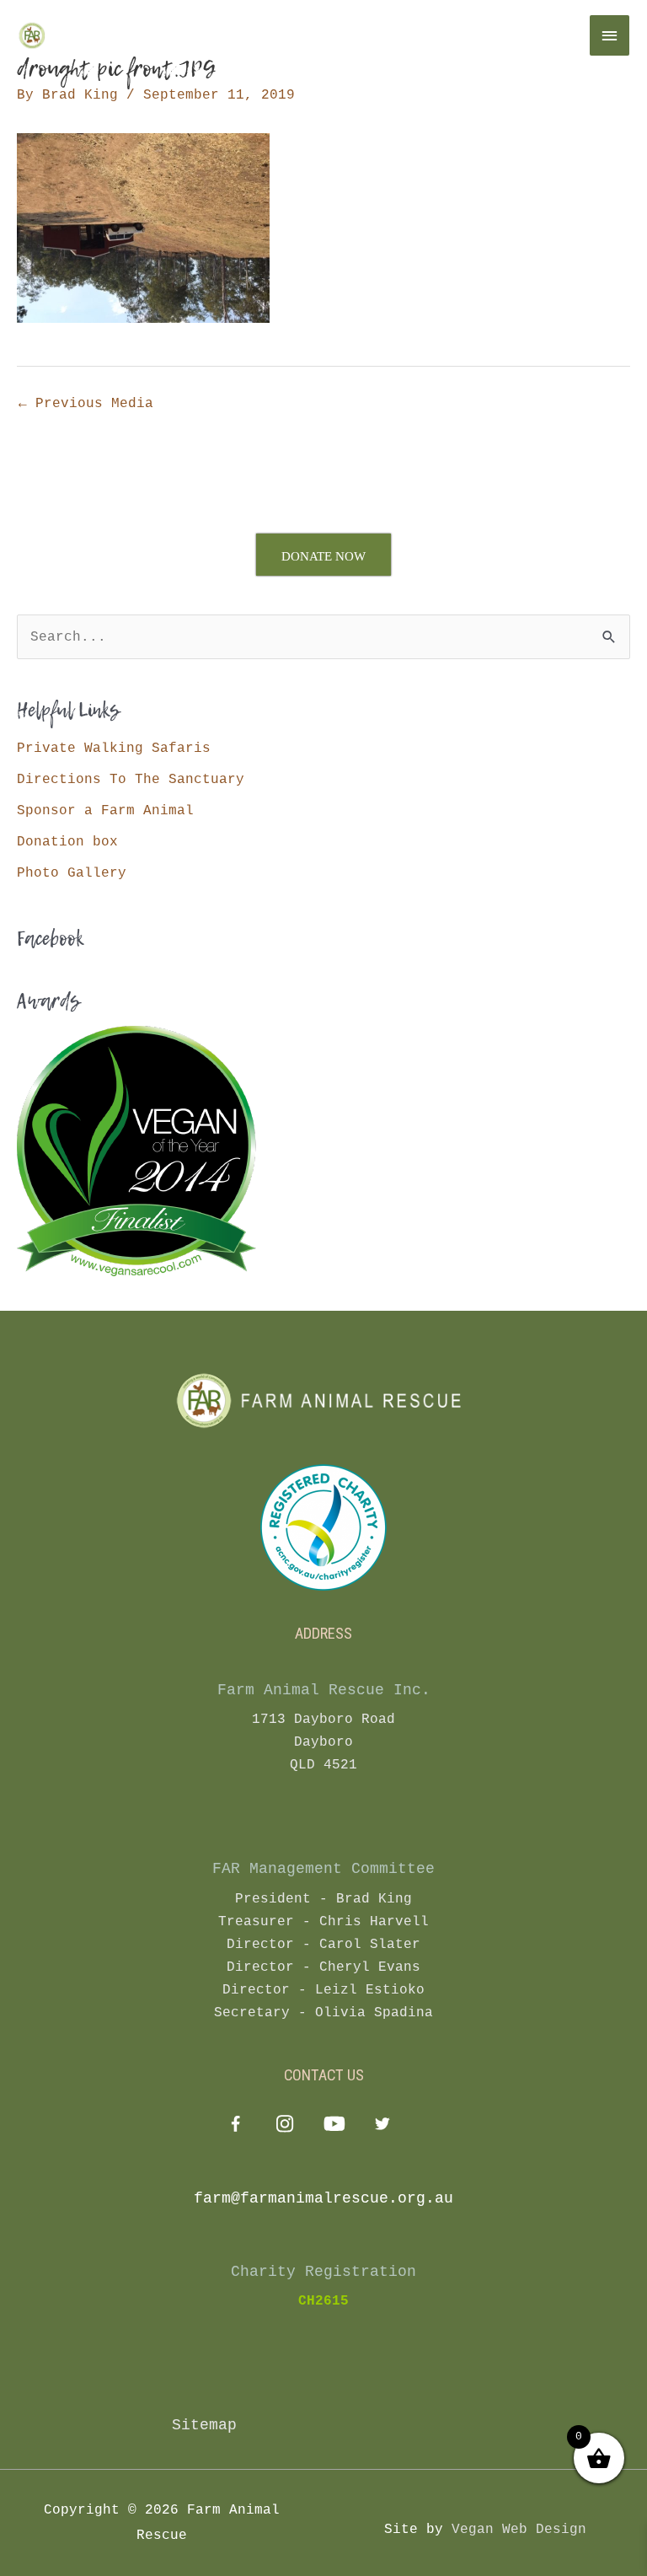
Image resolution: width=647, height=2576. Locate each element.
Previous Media (86, 403)
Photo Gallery (72, 873)
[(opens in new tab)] (323, 1527)
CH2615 (323, 2301)
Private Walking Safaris (114, 748)
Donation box (67, 842)
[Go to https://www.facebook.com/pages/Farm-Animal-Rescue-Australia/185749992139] (235, 2128)
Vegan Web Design (519, 2529)
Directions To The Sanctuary (131, 779)
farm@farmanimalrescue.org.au (323, 2198)
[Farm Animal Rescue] (88, 35)
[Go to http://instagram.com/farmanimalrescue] (284, 2126)
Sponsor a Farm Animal (105, 810)
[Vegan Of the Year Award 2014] (136, 1150)
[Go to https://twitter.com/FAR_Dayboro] (382, 2126)
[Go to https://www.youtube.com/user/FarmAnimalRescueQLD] (333, 2126)
